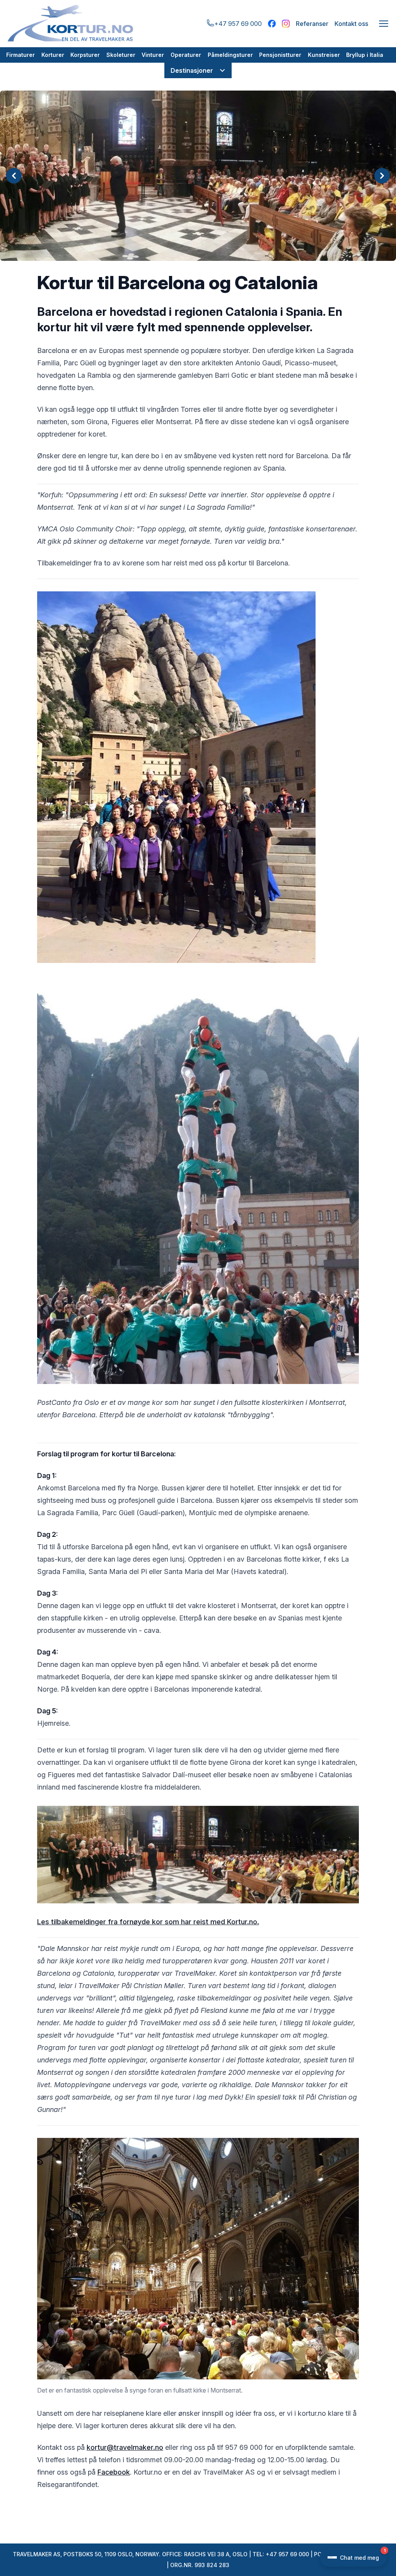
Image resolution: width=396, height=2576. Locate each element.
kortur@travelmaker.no (125, 2447)
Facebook (114, 2472)
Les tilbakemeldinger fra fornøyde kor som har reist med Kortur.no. (148, 1922)
